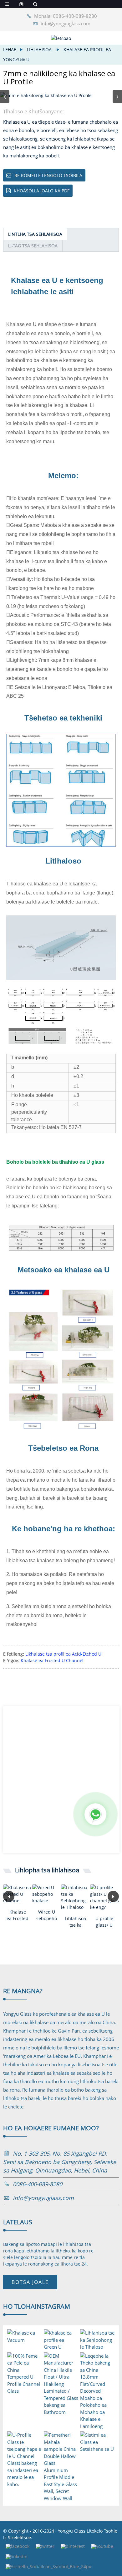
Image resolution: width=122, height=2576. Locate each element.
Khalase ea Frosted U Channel (52, 1660)
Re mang (23, 1991)
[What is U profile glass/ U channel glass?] (105, 1897)
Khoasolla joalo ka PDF (42, 191)
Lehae (10, 50)
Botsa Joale (30, 2282)
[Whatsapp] (95, 1814)
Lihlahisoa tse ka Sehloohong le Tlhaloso (76, 1922)
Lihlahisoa (39, 50)
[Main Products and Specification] (76, 1897)
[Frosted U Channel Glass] (18, 1894)
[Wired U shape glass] (47, 1894)
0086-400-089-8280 (38, 2184)
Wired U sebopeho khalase (47, 1915)
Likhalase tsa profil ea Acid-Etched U (63, 1654)
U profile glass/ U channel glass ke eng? (104, 1922)
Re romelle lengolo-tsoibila (48, 175)
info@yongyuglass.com (66, 23)
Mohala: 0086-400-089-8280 (66, 16)
